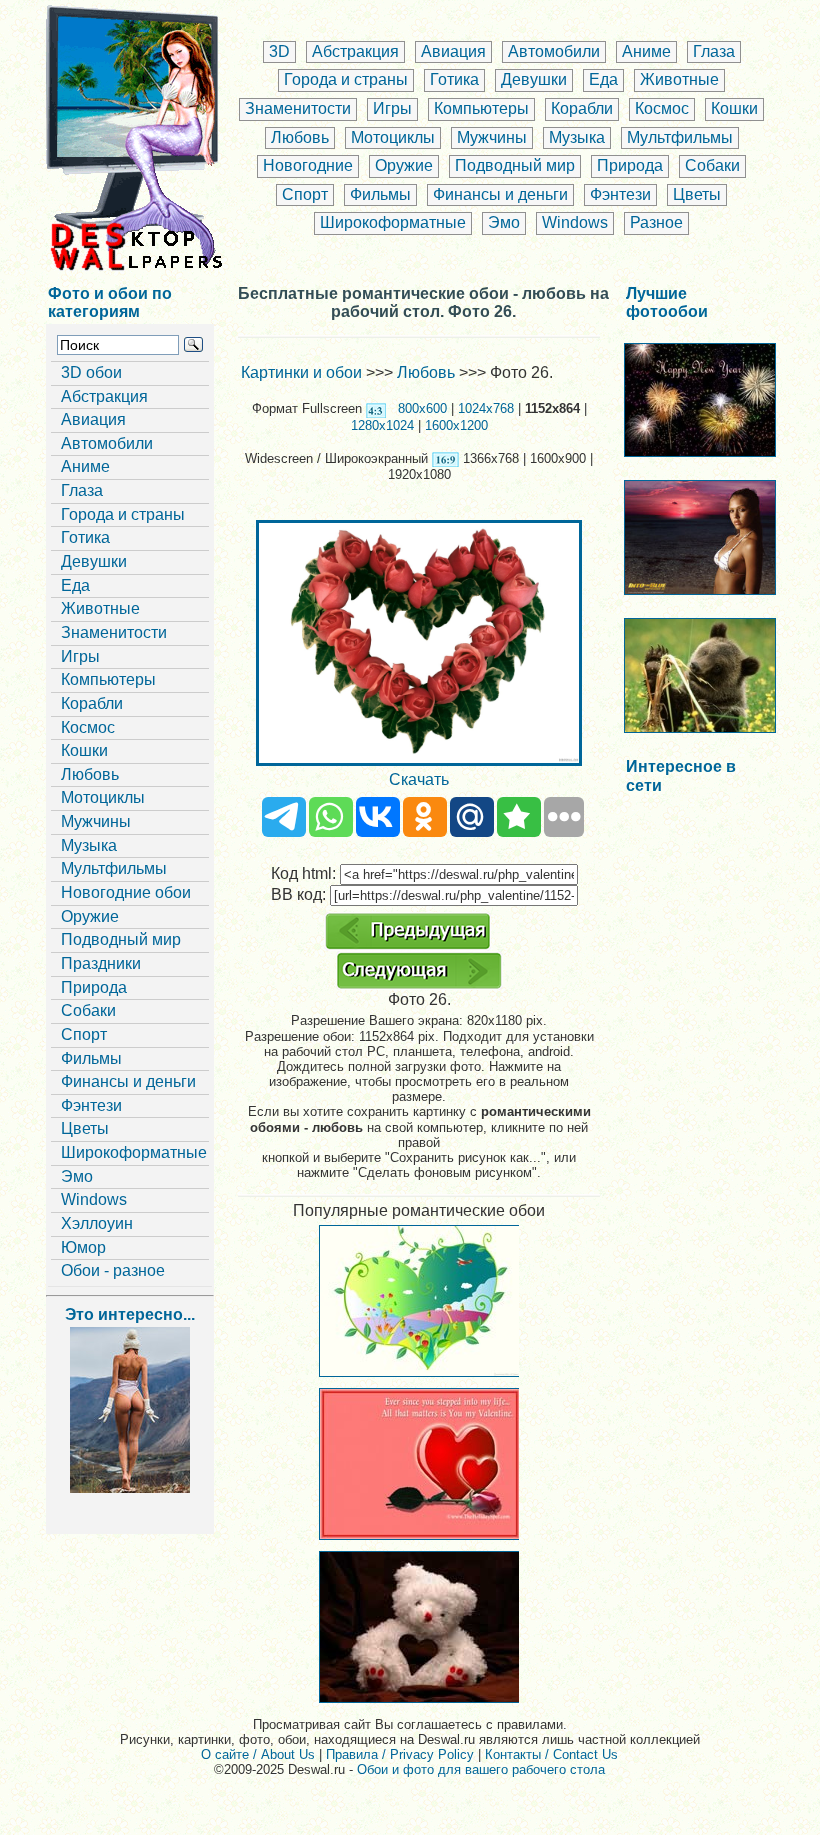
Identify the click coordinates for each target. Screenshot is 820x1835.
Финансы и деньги (500, 194)
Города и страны (346, 79)
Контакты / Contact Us (551, 1754)
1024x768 (486, 408)
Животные (679, 79)
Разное (656, 222)
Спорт (305, 194)
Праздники (101, 963)
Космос (662, 108)
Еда (603, 79)
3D (279, 51)
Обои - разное (113, 1270)
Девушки (534, 79)
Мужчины (492, 137)
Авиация (453, 51)
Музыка (577, 137)
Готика (454, 79)
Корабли (582, 108)
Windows (575, 222)
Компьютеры (481, 108)
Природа (630, 165)
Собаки (712, 165)
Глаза (714, 51)
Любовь (300, 137)
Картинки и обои (301, 372)
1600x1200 (456, 425)
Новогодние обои (126, 892)
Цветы (697, 194)
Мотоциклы (393, 137)
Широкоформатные (393, 222)
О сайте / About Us (258, 1754)
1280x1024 (382, 425)
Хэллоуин (97, 1223)
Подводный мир (515, 165)
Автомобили (554, 51)
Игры (392, 108)
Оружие (404, 165)
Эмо (504, 222)
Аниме (646, 51)
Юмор (83, 1247)
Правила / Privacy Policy (400, 1754)
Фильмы (380, 194)
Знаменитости (298, 108)
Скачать (419, 779)
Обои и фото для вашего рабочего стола (481, 1769)
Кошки (734, 108)
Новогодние (308, 165)
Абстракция (355, 51)
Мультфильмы (680, 137)
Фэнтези (620, 194)
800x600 (422, 408)
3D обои (91, 372)
